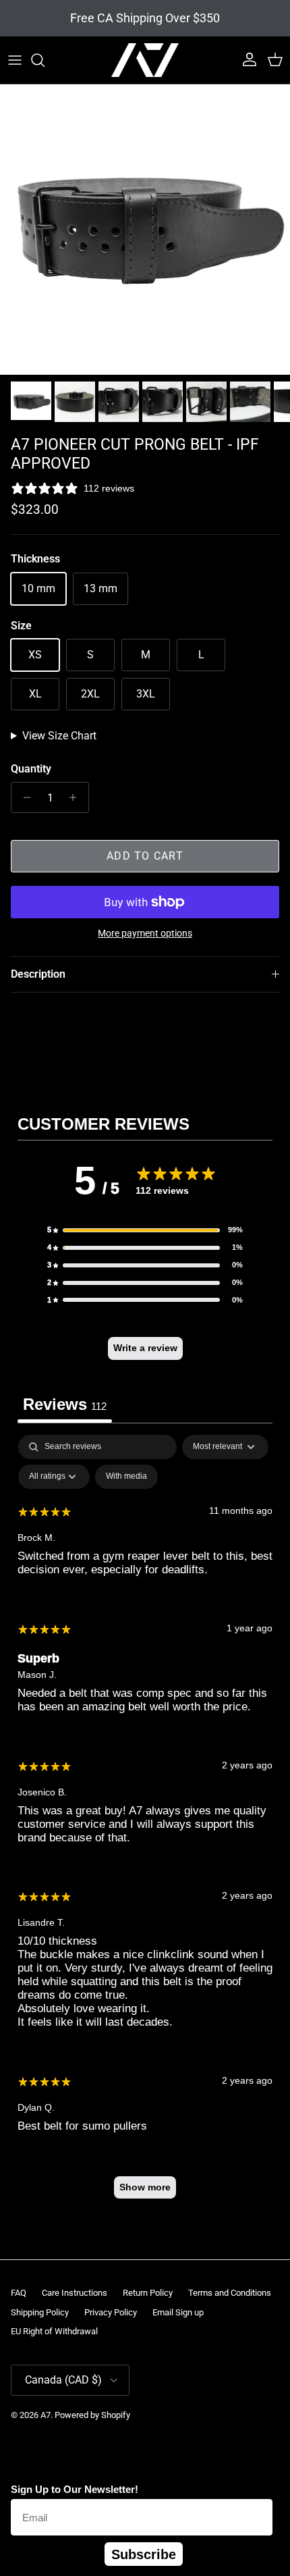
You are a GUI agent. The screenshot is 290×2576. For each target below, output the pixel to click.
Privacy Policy (111, 2312)
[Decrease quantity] (23, 797)
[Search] (45, 60)
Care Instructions (75, 2293)
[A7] (145, 60)
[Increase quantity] (77, 797)
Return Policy (148, 2293)
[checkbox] (126, 1477)
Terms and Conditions (230, 2293)
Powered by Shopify (92, 2415)
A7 (46, 2415)
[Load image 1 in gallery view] (145, 230)
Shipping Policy (40, 2312)
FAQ (19, 2293)
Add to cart (145, 856)
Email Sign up (178, 2312)
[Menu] (15, 60)
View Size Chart (59, 736)
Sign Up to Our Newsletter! (75, 2489)
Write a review (145, 1348)
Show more (145, 2187)
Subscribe (144, 2554)
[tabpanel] (145, 1823)
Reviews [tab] (65, 1404)
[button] (145, 1230)
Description (38, 974)
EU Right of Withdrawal (54, 2331)
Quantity (31, 769)
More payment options (145, 933)
